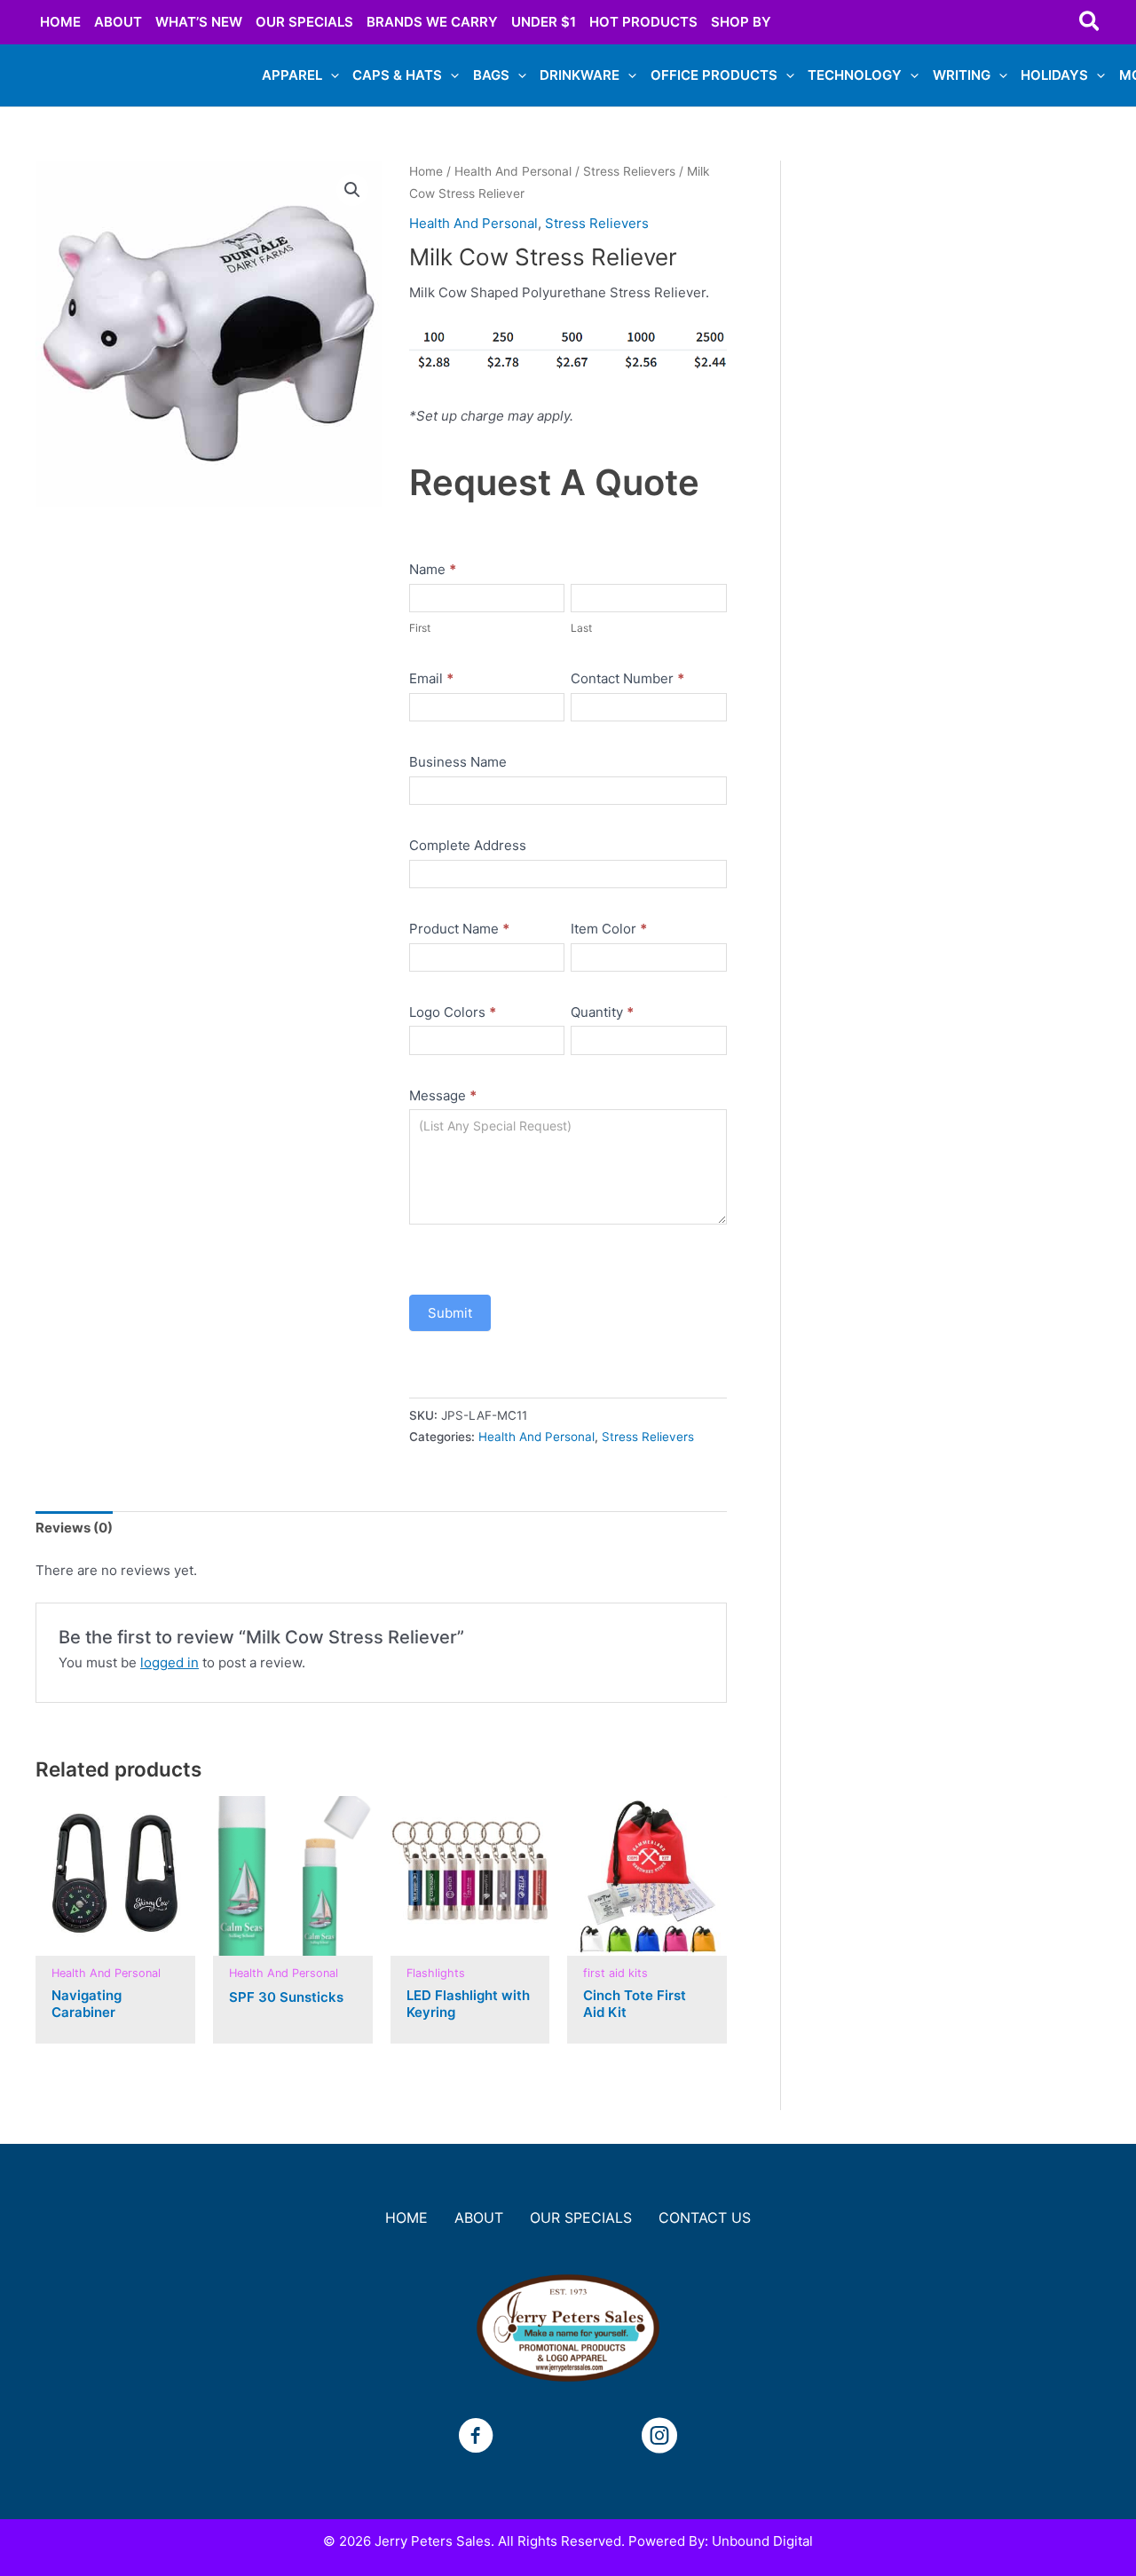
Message (443, 1095)
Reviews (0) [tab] (74, 1528)
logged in (170, 1662)
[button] (1090, 22)
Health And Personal (513, 171)
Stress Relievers (629, 171)
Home (426, 171)
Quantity (602, 1012)
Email (431, 678)
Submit (450, 1313)
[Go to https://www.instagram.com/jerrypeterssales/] (659, 2438)
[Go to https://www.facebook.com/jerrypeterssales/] (476, 2438)
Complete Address (468, 845)
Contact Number (627, 678)
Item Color (609, 929)
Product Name (459, 929)
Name (433, 569)
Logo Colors (453, 1012)
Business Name (458, 762)
